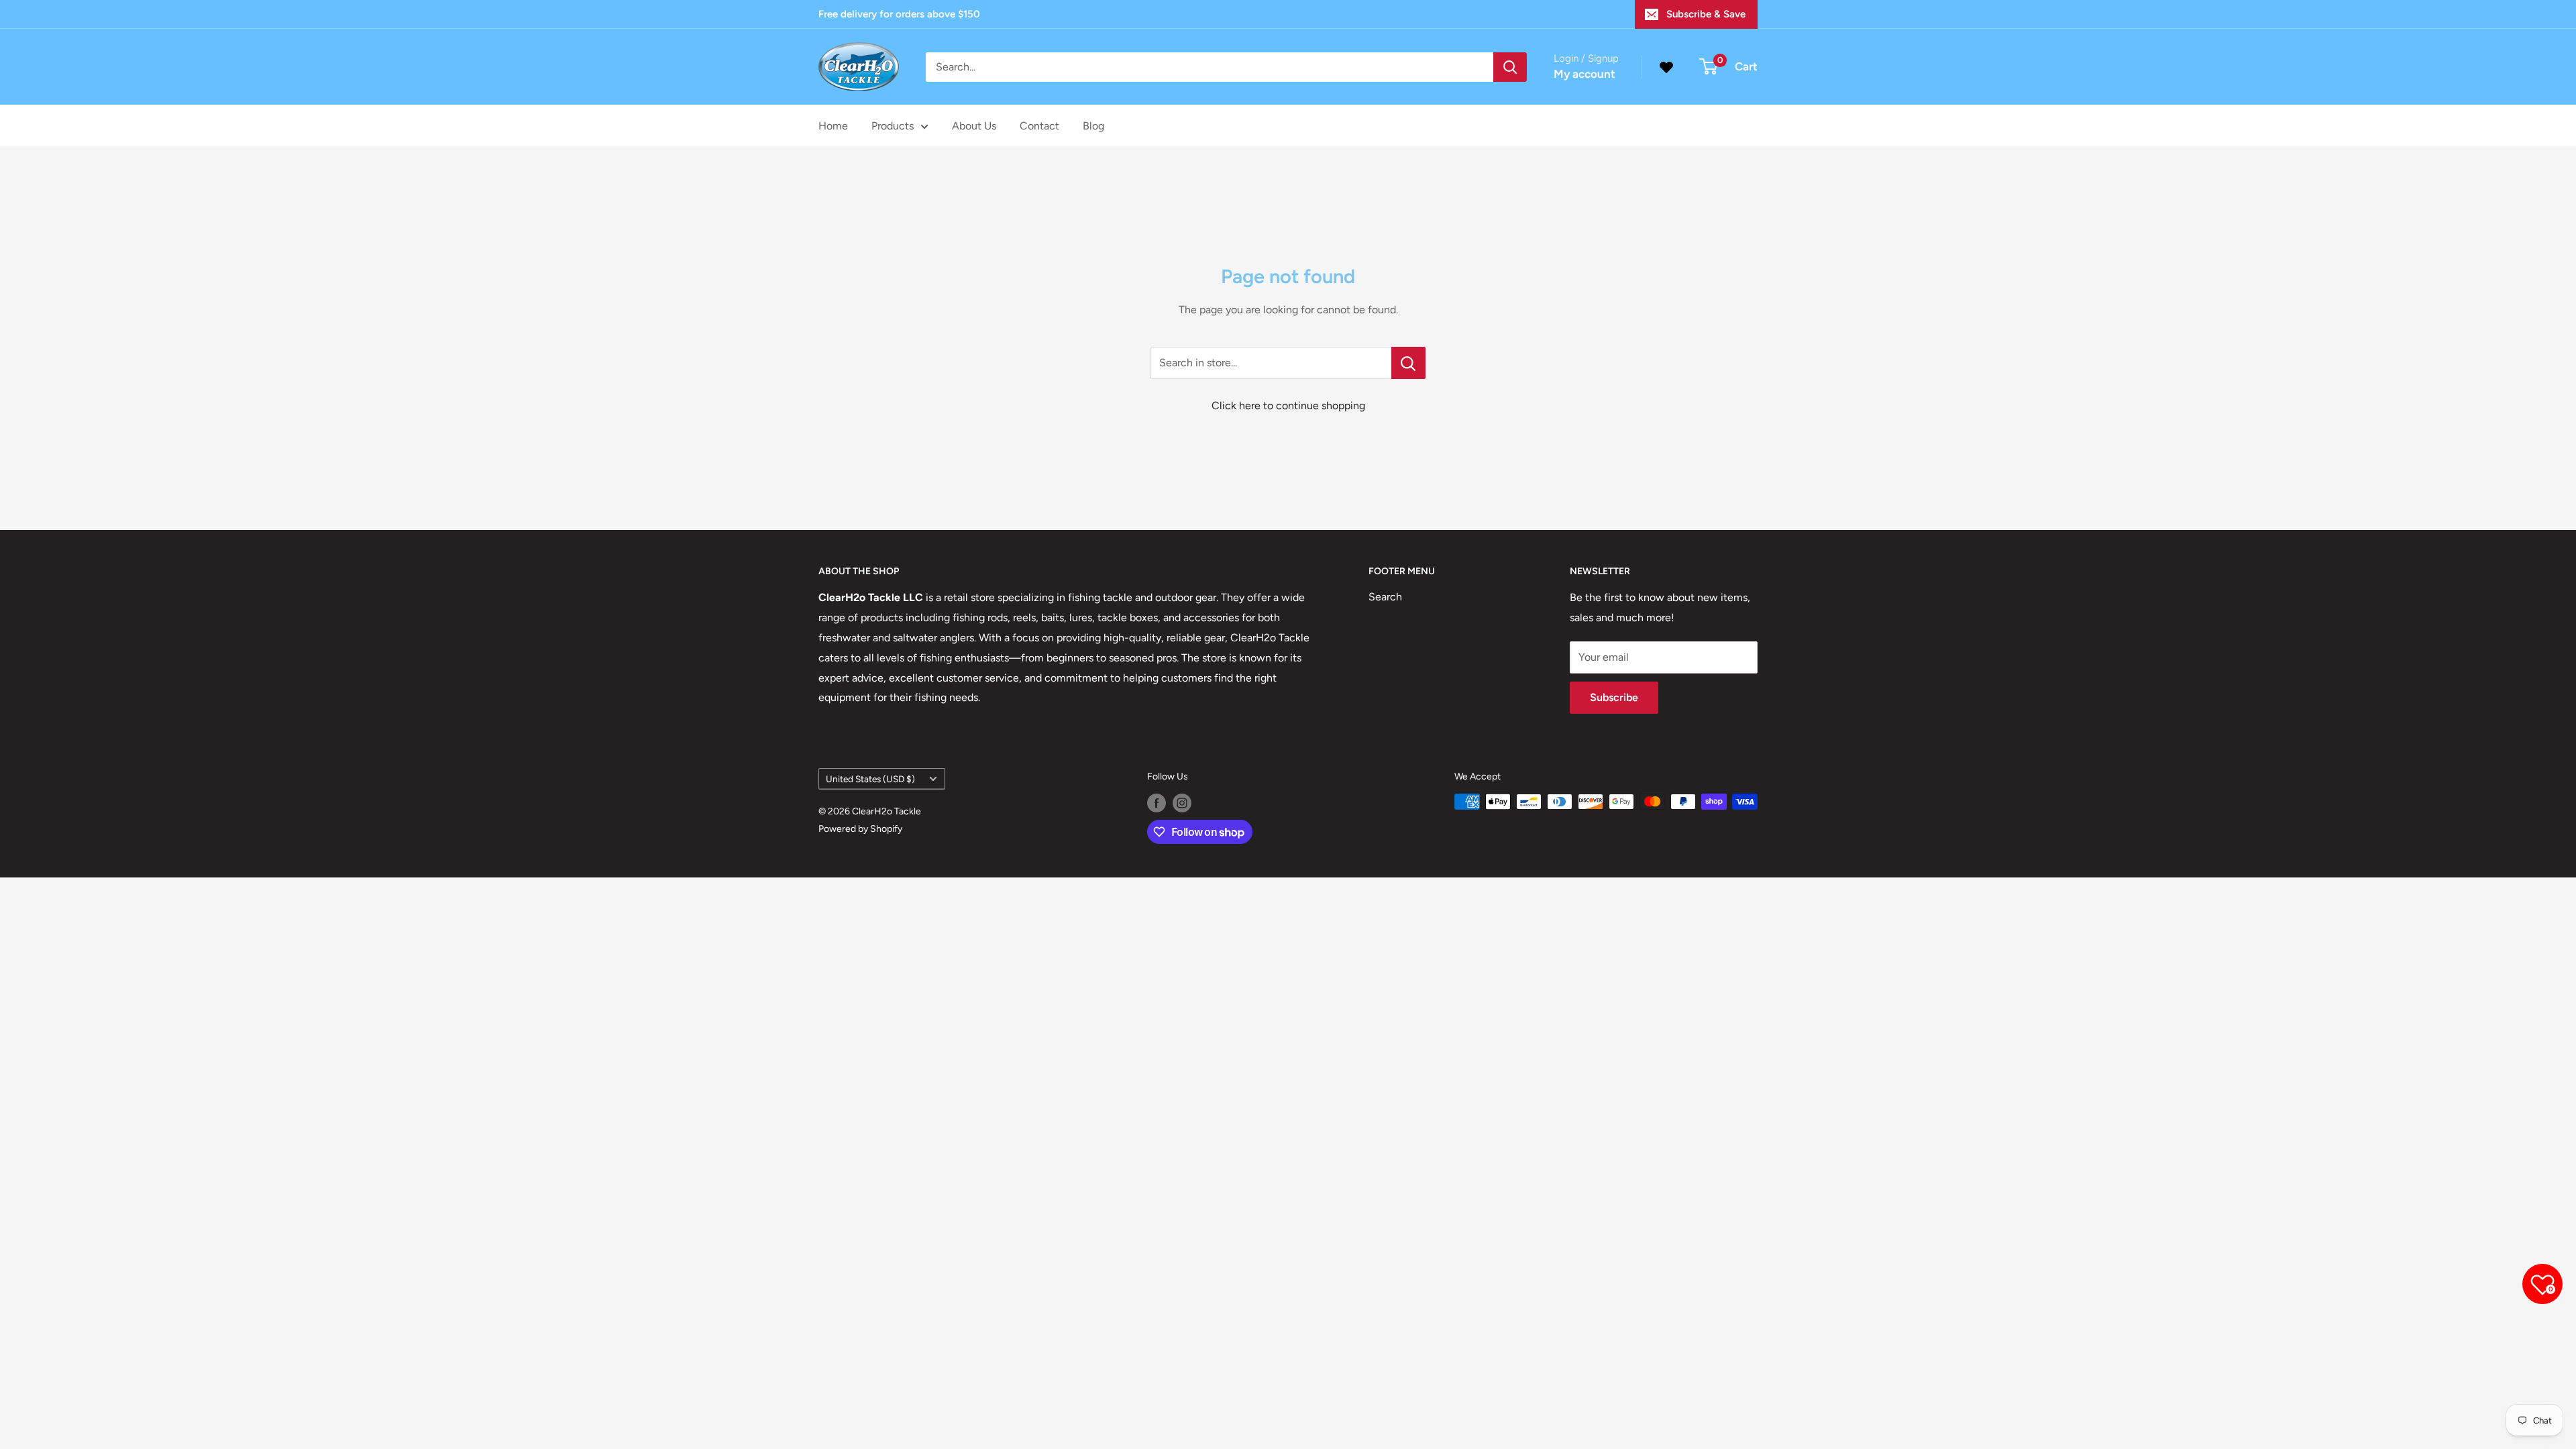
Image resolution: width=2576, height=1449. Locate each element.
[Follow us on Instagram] (1182, 803)
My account (1585, 74)
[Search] (1510, 67)
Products (893, 126)
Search (1385, 597)
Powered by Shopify (860, 829)
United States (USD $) (870, 779)
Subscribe (1614, 697)
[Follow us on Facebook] (1157, 803)
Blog (1093, 126)
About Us (974, 126)
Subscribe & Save (1706, 14)
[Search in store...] (1408, 363)
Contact (1039, 126)
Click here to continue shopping (1288, 406)
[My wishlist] (1666, 67)
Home (833, 126)
